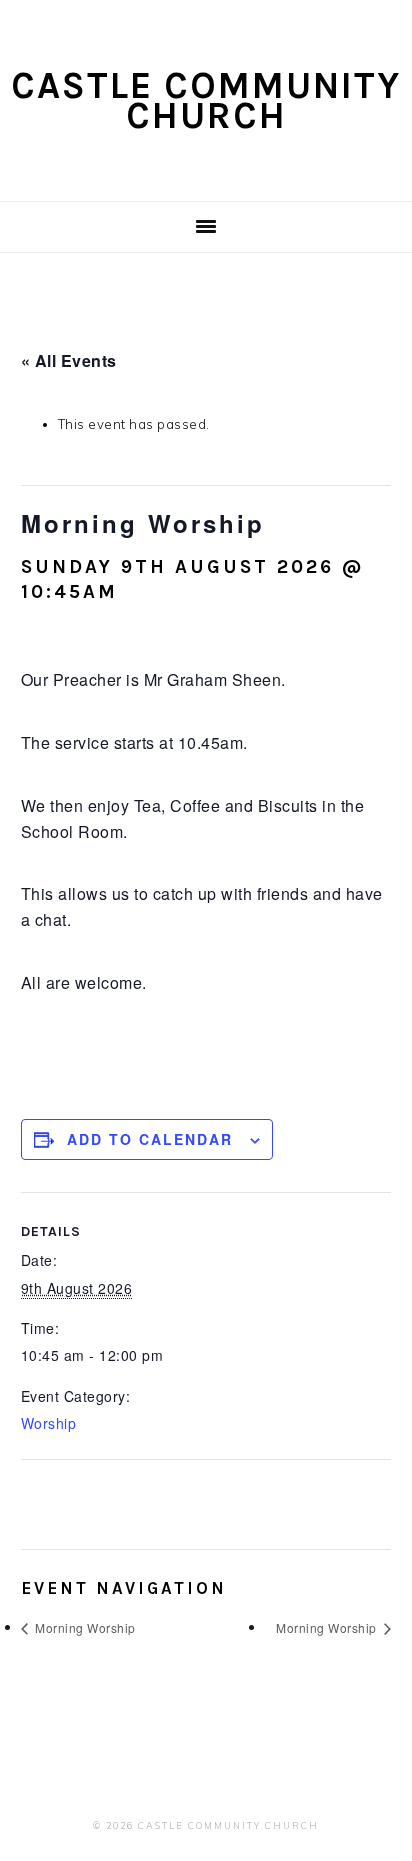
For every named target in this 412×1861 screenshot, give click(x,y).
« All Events (69, 360)
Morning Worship (84, 1627)
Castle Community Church (206, 100)
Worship (49, 1423)
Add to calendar (150, 1139)
